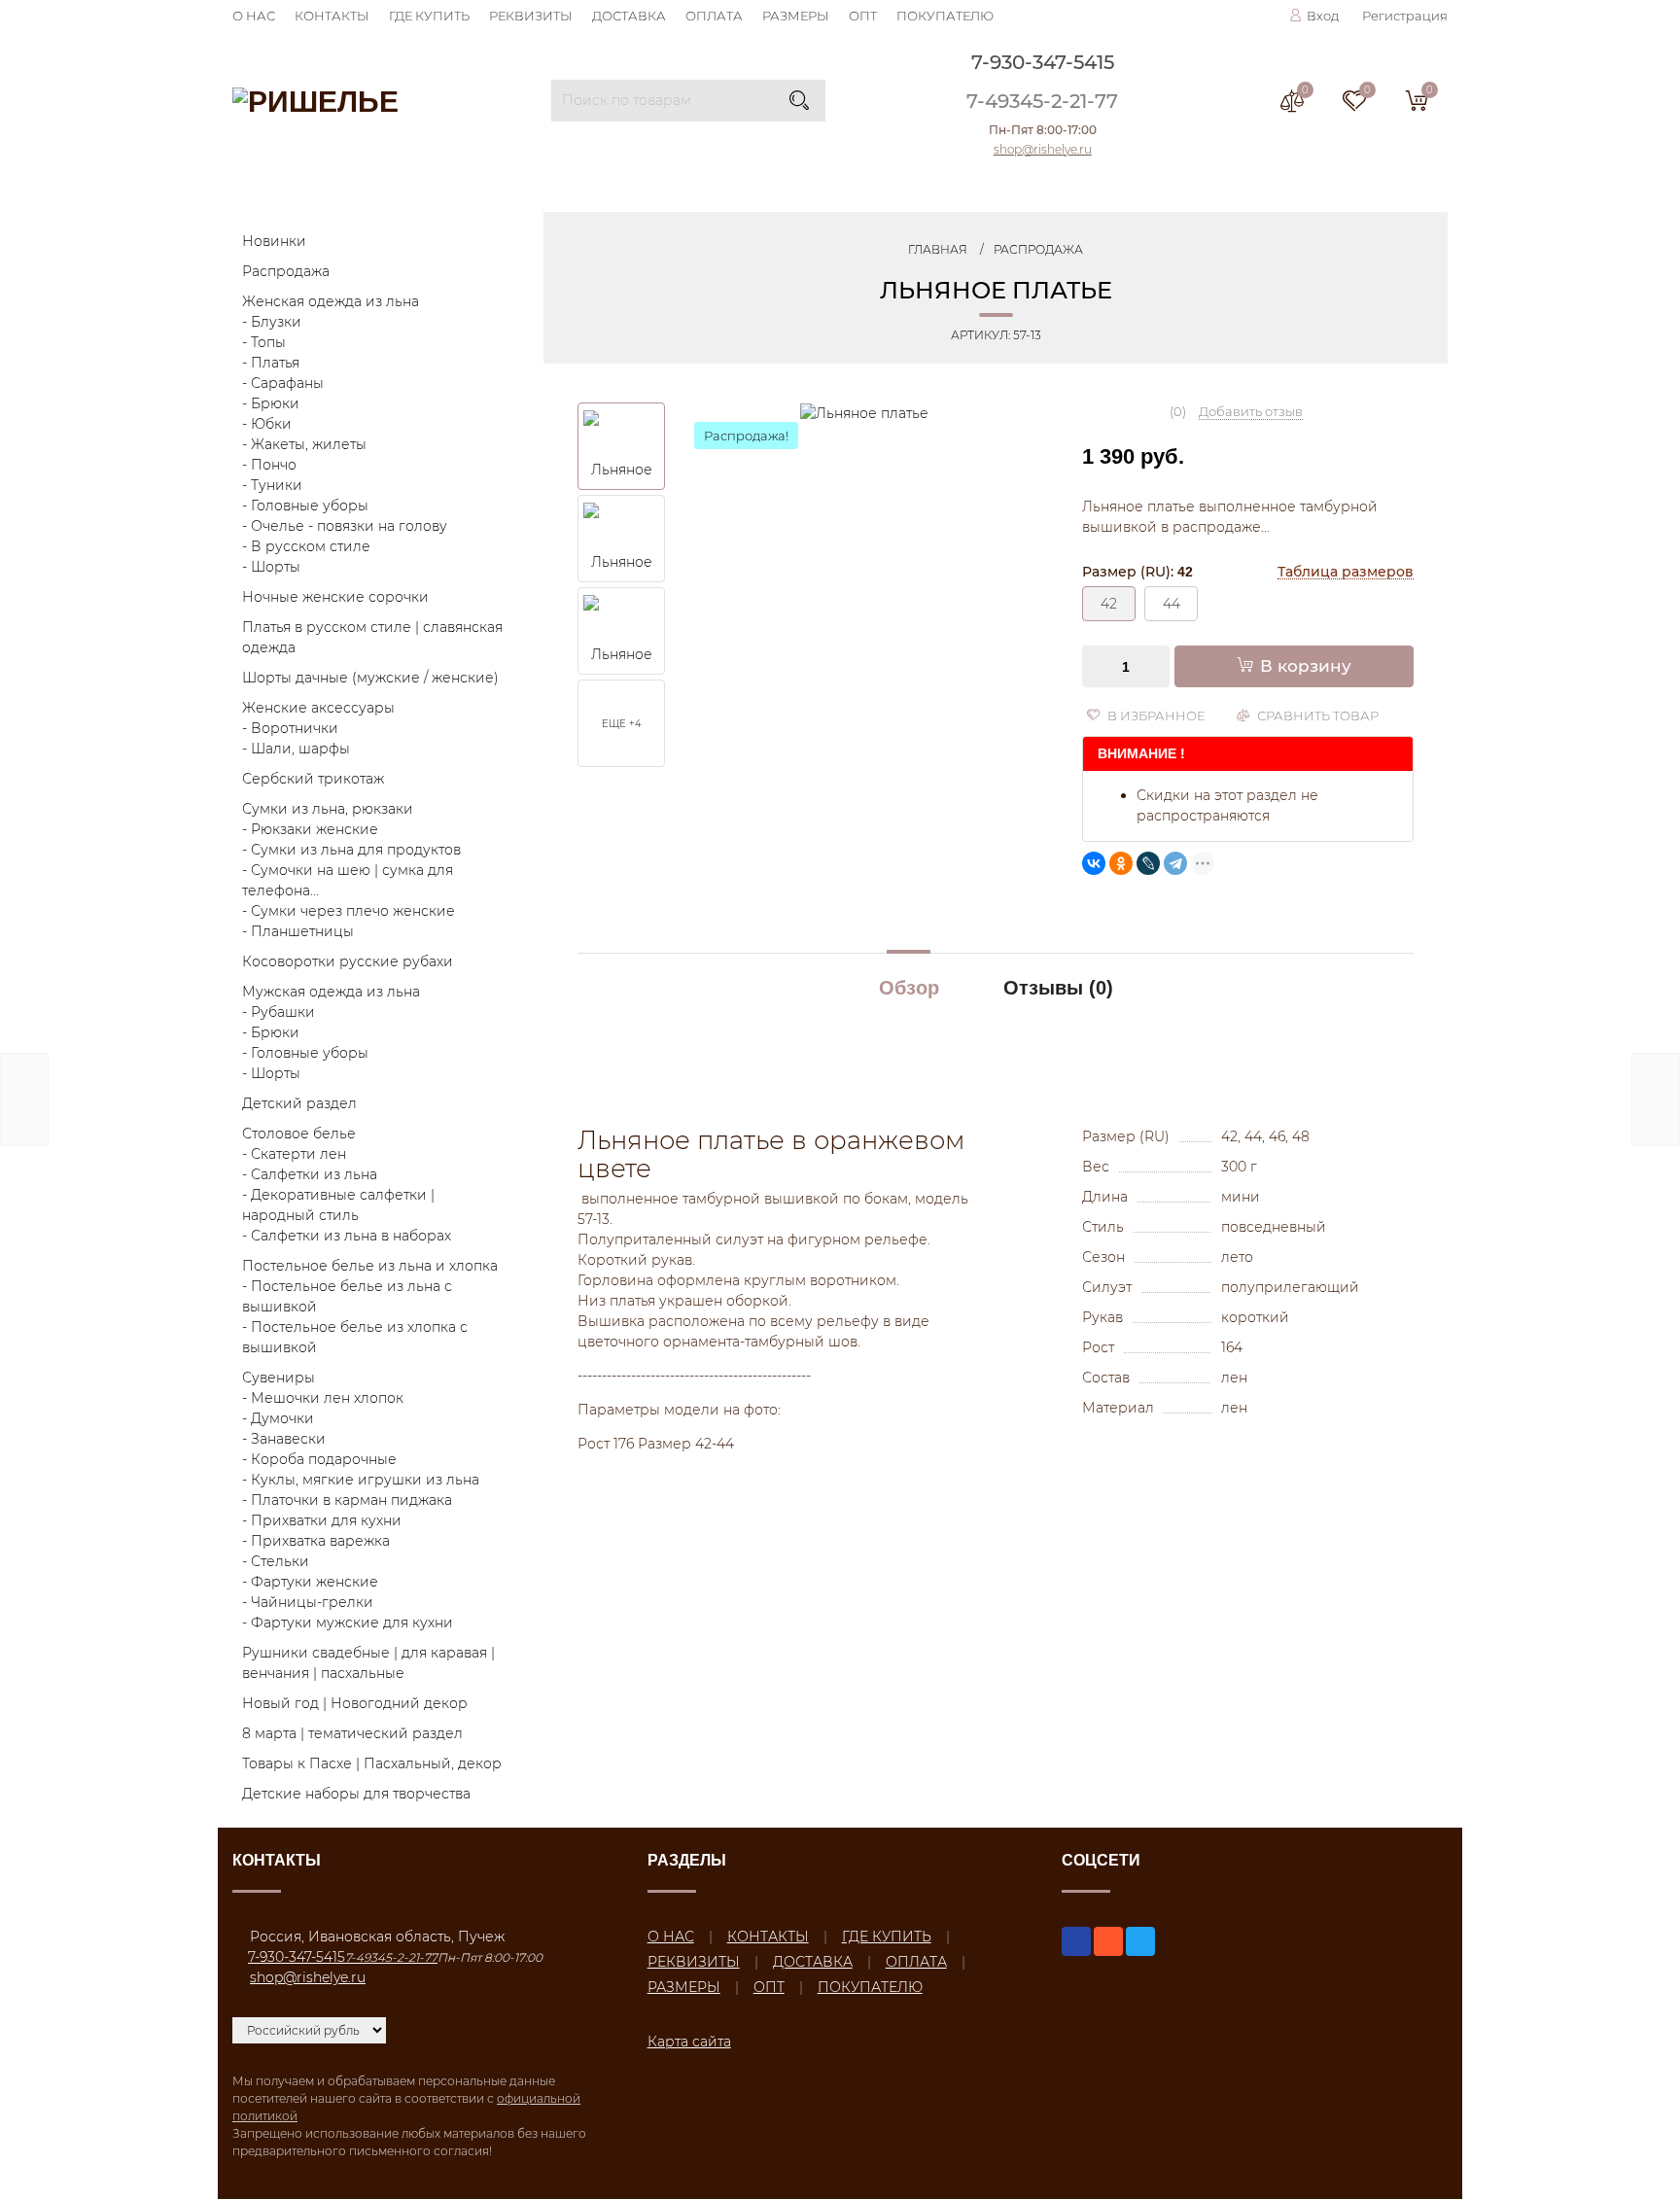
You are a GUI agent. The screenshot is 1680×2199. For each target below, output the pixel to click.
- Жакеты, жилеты (304, 444)
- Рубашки (279, 1012)
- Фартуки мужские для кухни (348, 1623)
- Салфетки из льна (310, 1174)
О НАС (254, 16)
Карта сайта (689, 2042)
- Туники (272, 485)
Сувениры (279, 1378)
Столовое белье (299, 1134)
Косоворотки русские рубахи (348, 961)
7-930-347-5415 (1043, 62)
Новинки (274, 241)
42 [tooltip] (1109, 604)
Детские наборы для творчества (356, 1794)
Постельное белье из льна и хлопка (370, 1266)
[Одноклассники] (1121, 863)
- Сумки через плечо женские (349, 911)
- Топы (264, 342)
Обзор (909, 988)
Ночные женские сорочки (335, 597)
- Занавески (284, 1439)
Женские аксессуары (318, 708)
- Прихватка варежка (316, 1541)
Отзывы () (1058, 988)
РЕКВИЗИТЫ (531, 16)
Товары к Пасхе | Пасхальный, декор (372, 1763)
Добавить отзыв (1251, 411)
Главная (938, 249)
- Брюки (271, 403)
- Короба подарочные (319, 1459)
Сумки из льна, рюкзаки (328, 809)
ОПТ (863, 16)
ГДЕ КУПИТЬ (429, 16)
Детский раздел (299, 1103)
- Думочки (278, 1418)
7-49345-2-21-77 (1042, 101)
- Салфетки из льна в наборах (347, 1236)
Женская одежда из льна (331, 301)
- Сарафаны (283, 383)
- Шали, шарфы (296, 749)
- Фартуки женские (310, 1582)
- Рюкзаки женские (310, 829)
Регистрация (1405, 16)
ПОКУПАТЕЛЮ (945, 16)
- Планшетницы (298, 931)
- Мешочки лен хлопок (323, 1398)
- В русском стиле (306, 546)
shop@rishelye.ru (1043, 149)
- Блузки (272, 322)
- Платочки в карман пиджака (347, 1500)
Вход (1323, 16)
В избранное (1155, 716)
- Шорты (271, 567)
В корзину (1306, 666)
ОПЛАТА (714, 16)
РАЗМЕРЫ (796, 16)
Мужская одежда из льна (331, 992)
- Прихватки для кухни (322, 1520)
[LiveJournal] (1148, 863)
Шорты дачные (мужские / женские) (370, 678)
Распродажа (286, 271)
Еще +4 (622, 724)
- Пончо (269, 465)
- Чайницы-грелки (308, 1602)
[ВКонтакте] (1094, 863)
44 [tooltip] (1172, 604)
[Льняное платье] (864, 412)
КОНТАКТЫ (332, 16)
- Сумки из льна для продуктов (351, 850)
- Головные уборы (305, 506)
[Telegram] (1175, 863)
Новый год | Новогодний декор (355, 1703)
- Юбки (267, 424)
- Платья (271, 363)
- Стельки (276, 1561)
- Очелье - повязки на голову (345, 526)
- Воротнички (290, 728)
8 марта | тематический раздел (352, 1733)
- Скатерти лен (294, 1154)
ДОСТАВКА (629, 16)
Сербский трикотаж (313, 779)
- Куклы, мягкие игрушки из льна (361, 1480)
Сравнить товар (1316, 716)
